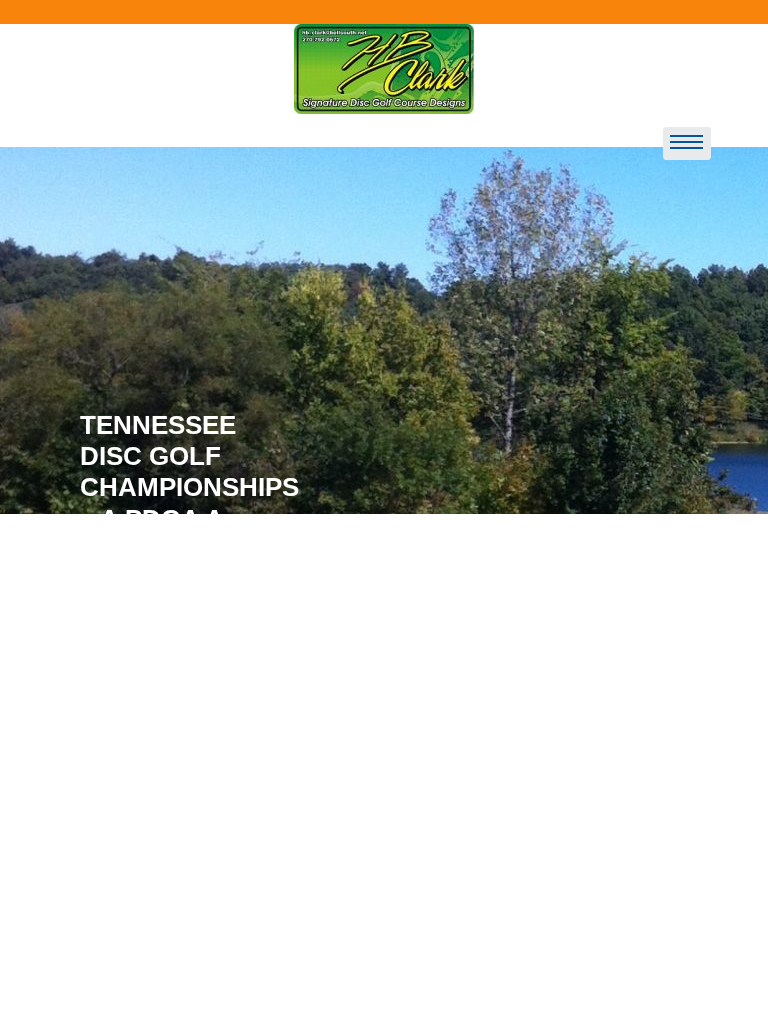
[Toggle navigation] (687, 144)
